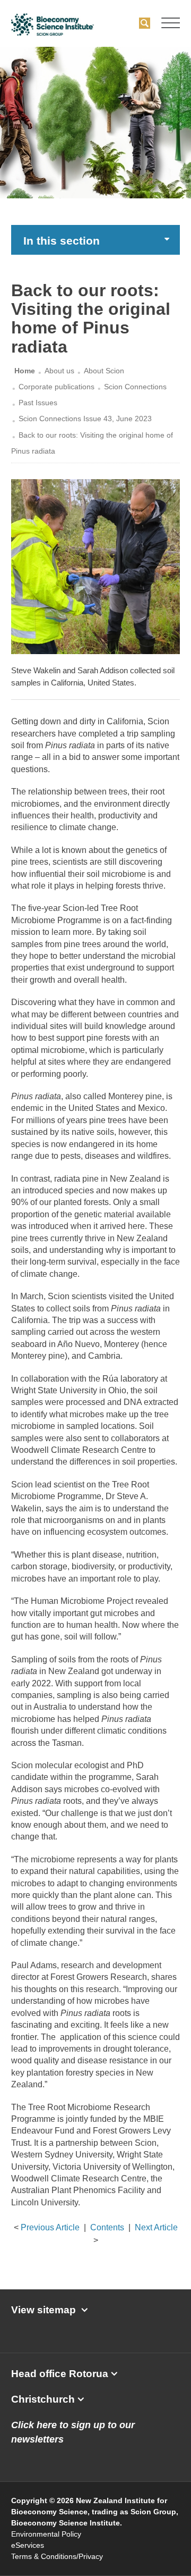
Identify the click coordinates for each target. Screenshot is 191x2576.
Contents (107, 2227)
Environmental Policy (46, 2534)
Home (25, 371)
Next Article (156, 2227)
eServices (28, 2545)
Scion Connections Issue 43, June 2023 (85, 419)
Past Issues (38, 403)
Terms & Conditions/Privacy (57, 2556)
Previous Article (50, 2227)
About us (59, 371)
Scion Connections (135, 387)
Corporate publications (57, 387)
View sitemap (44, 2310)
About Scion (104, 371)
